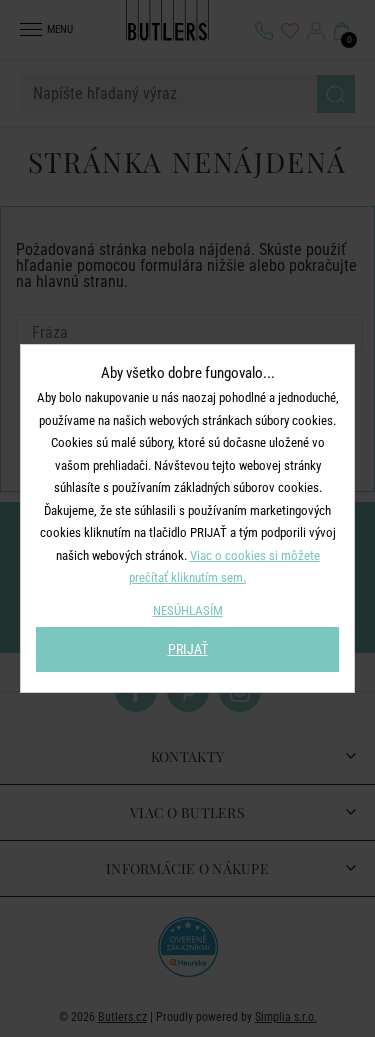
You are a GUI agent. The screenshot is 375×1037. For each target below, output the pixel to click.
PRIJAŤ (188, 649)
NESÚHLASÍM (188, 610)
